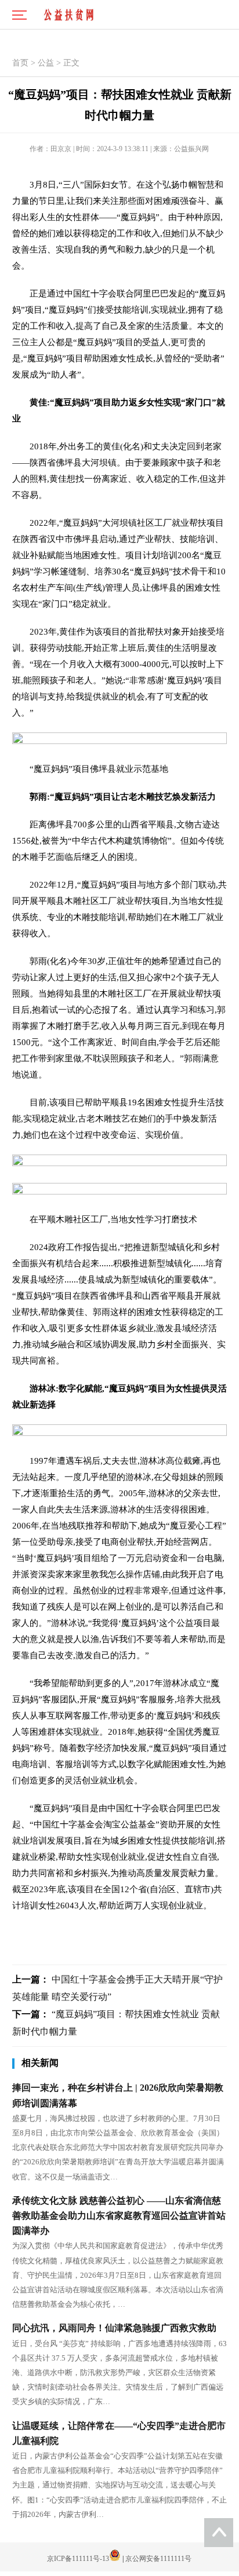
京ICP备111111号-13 (78, 2559)
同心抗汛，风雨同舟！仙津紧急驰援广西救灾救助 (114, 2328)
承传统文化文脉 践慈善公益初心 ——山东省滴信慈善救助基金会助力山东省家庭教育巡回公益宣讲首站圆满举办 (119, 2216)
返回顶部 (219, 2533)
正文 (71, 63)
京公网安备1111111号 (158, 2559)
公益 (46, 63)
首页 (20, 63)
